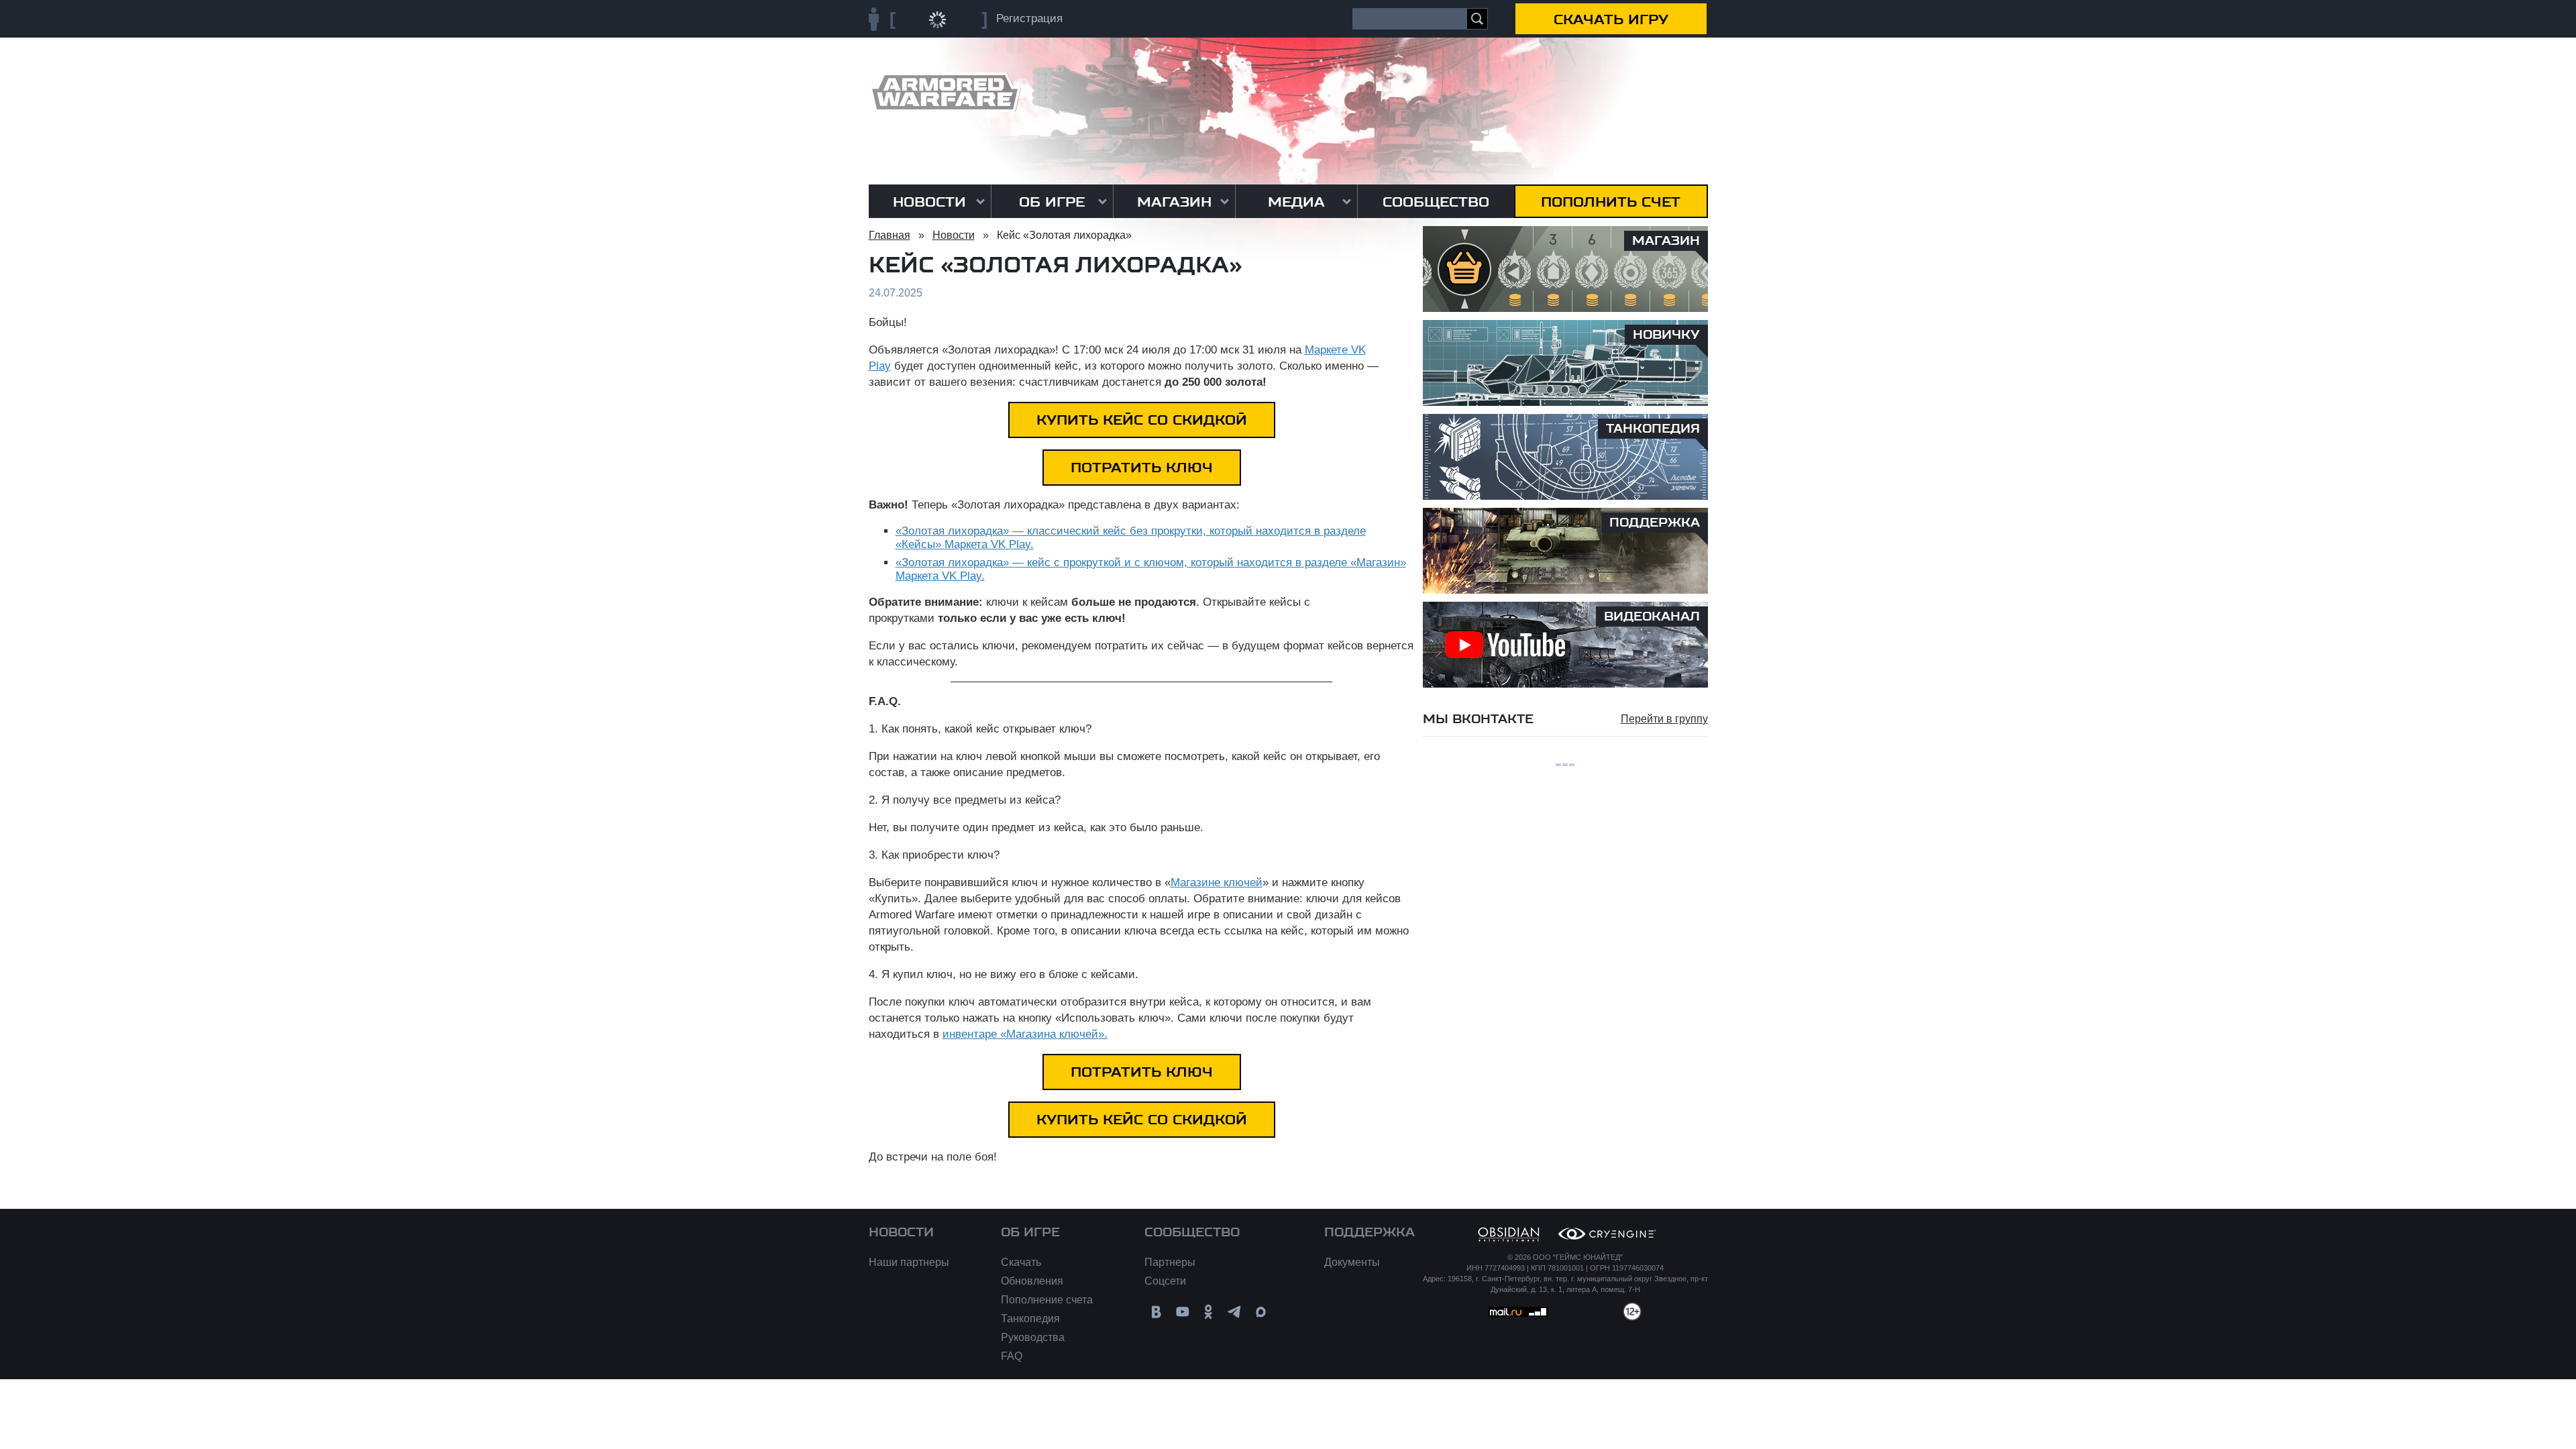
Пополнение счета (1047, 1300)
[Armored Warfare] (945, 92)
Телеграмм (1235, 1312)
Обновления (1032, 1281)
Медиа (1296, 202)
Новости (929, 202)
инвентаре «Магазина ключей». (1025, 1034)
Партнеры (1170, 1262)
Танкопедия (1030, 1319)
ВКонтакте (1156, 1312)
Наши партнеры (909, 1262)
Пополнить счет (1611, 202)
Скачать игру (1611, 19)
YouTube (1182, 1312)
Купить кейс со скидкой (1142, 420)
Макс (1261, 1312)
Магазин (1174, 202)
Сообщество (1436, 202)
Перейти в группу (1664, 719)
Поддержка (1370, 1232)
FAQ (1012, 1356)
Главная (890, 235)
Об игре (1052, 202)
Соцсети (1165, 1281)
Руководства (1033, 1337)
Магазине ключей (1217, 882)
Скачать (1021, 1262)
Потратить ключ (1142, 468)
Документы (1352, 1262)
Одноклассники (1209, 1312)
